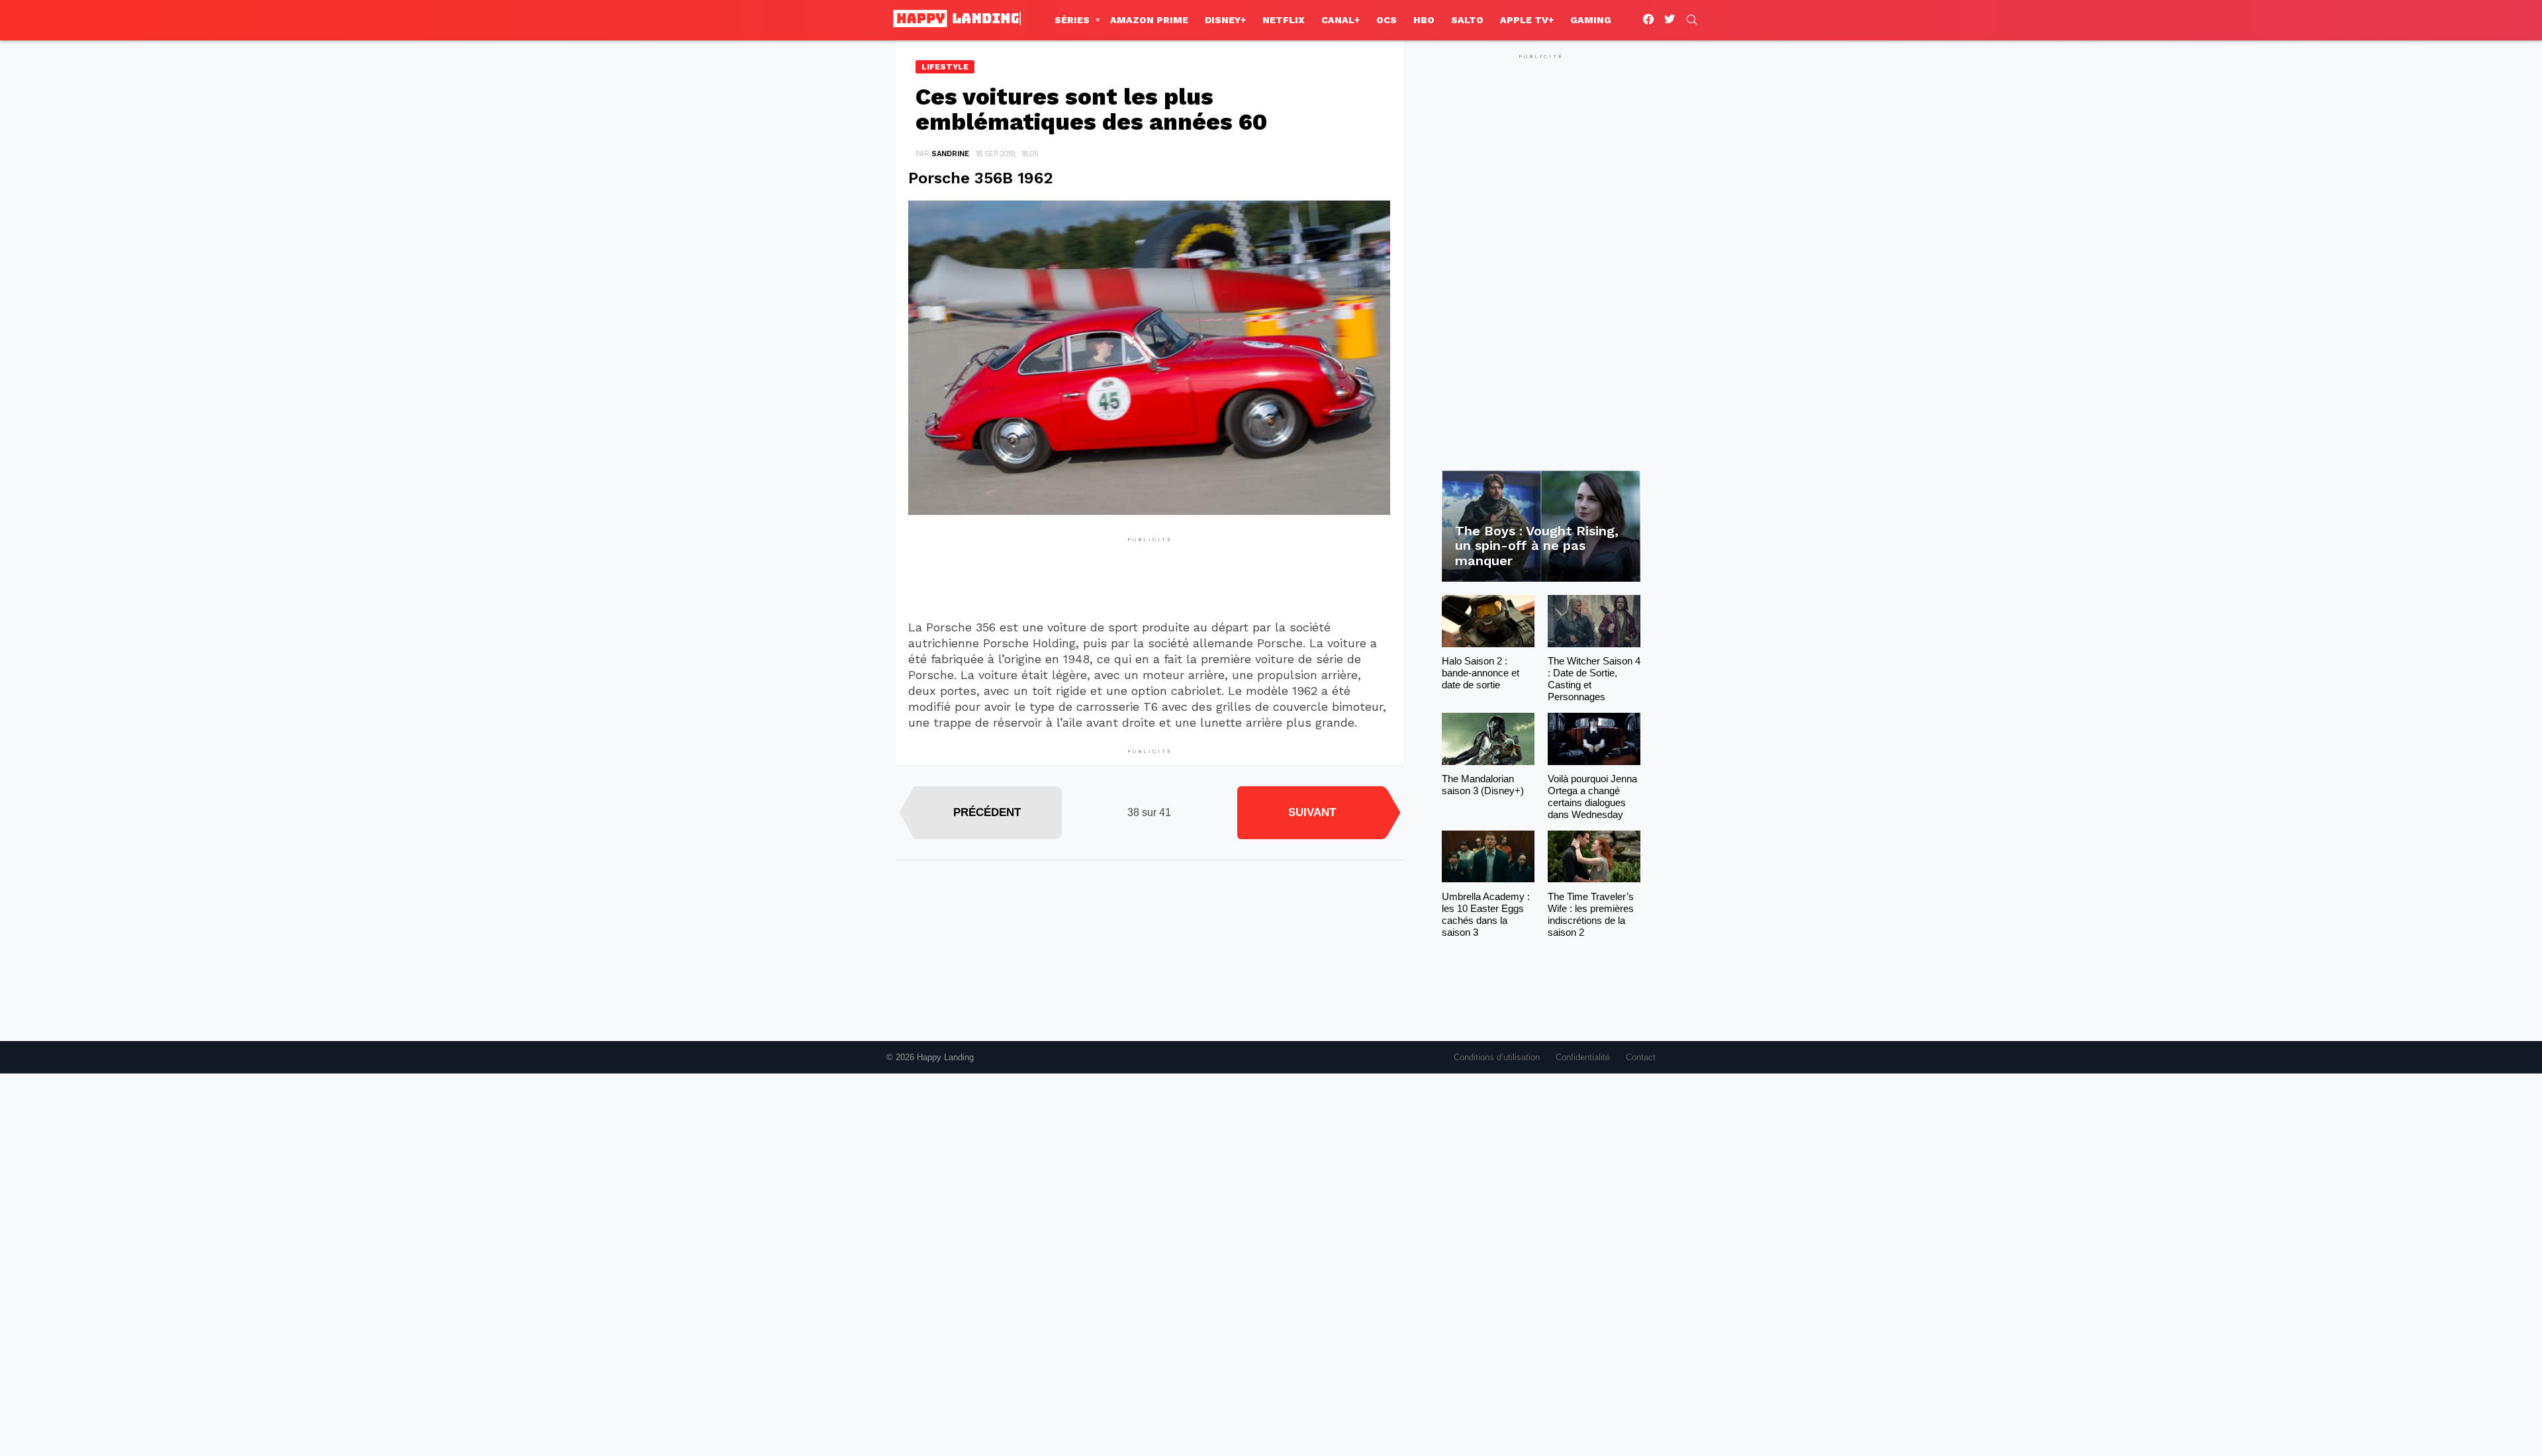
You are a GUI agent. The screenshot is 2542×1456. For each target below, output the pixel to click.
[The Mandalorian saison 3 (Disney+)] (1488, 739)
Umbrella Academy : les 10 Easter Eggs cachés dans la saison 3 (1486, 914)
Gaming (1591, 20)
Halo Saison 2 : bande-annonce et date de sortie (1481, 673)
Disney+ (1225, 20)
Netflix (1284, 20)
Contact (1641, 1057)
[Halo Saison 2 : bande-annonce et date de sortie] (1488, 621)
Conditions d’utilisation (1497, 1057)
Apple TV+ (1527, 20)
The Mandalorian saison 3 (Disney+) (1483, 785)
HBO (1424, 20)
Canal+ (1341, 20)
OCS (1387, 20)
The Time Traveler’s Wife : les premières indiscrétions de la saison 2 (1591, 914)
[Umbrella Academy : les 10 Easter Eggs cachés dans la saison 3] (1488, 857)
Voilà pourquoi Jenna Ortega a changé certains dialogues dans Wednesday (1592, 796)
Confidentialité (1583, 1057)
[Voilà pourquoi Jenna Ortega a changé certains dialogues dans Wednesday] (1594, 739)
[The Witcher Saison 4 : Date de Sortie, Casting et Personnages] (1594, 621)
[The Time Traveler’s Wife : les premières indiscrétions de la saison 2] (1594, 857)
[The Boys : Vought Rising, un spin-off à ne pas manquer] (1541, 526)
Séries (1072, 20)
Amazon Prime (1149, 20)
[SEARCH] (1692, 20)
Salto (1467, 20)
